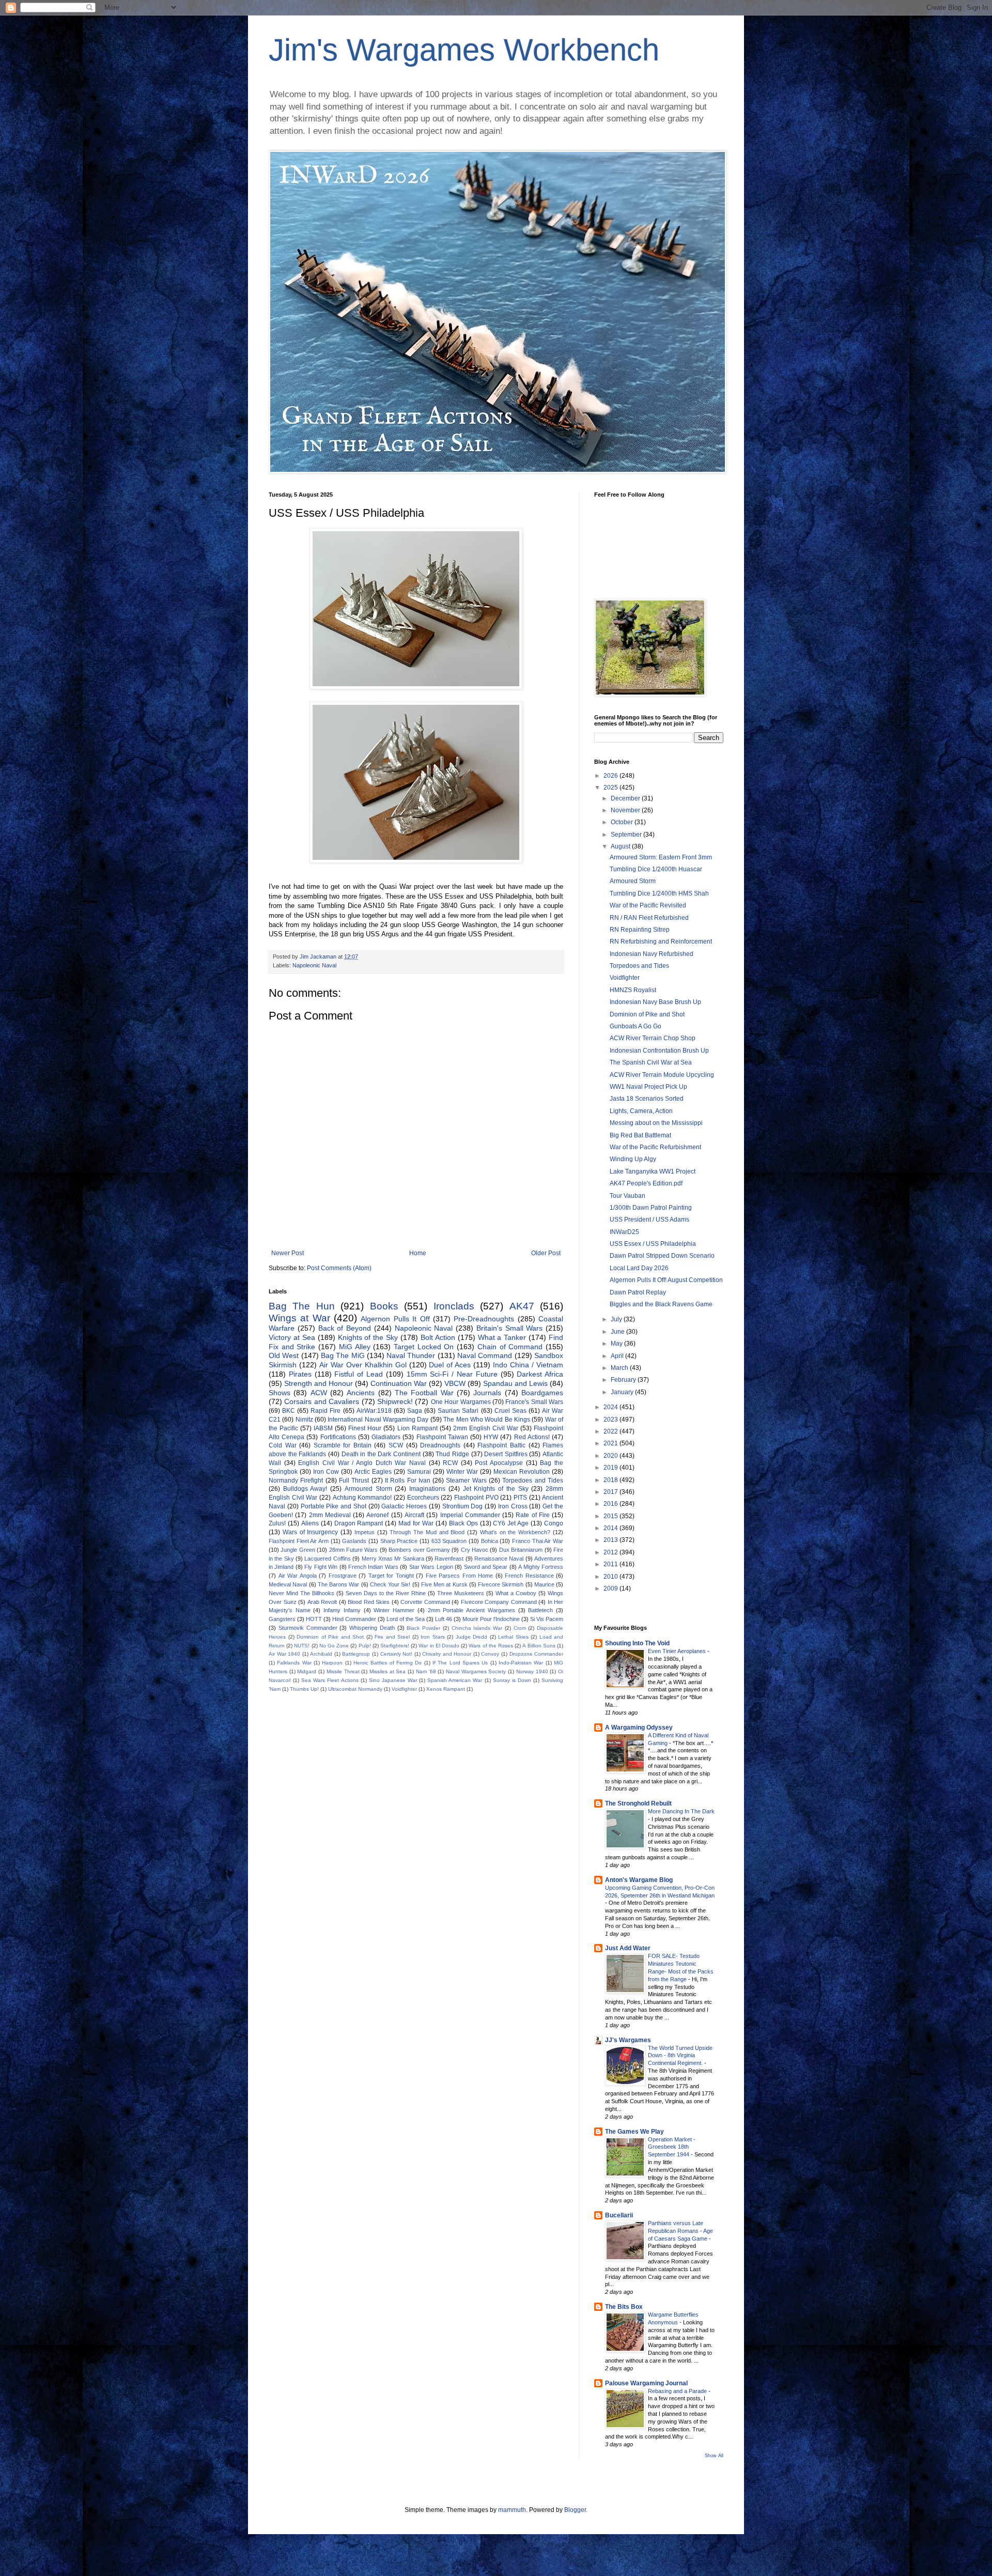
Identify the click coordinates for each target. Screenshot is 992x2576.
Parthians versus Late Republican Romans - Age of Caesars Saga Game (680, 2231)
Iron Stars (433, 1637)
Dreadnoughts (440, 1445)
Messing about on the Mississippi (656, 1123)
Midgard (307, 1671)
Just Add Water (628, 1948)
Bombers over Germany (419, 1550)
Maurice (544, 1584)
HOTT (314, 1619)
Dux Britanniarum (521, 1550)
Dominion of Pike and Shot (330, 1637)
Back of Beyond (345, 1328)
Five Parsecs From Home (460, 1576)
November (626, 810)
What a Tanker (502, 1337)
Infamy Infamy (342, 1610)
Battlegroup (356, 1654)
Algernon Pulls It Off (395, 1319)
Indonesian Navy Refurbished (652, 954)
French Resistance (529, 1576)
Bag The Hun (302, 1306)
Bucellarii (619, 2215)
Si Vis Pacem (547, 1619)
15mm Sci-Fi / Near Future (452, 1374)
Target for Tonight (391, 1576)
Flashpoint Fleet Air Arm (299, 1541)
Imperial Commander (470, 1515)
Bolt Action (438, 1337)
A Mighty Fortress (541, 1567)
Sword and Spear (486, 1567)
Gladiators (386, 1437)
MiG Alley (355, 1347)
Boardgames (542, 1393)
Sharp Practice (399, 1541)
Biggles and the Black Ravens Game (661, 1304)
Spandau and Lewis (515, 1383)
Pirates (300, 1374)
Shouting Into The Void (637, 1643)
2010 (611, 1577)
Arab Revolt (322, 1602)
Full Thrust (354, 1480)
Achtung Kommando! (362, 1498)
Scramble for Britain (343, 1445)
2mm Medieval (330, 1515)
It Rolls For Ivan (408, 1480)
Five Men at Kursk (444, 1584)
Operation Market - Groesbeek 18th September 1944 (672, 2147)
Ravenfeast (449, 1559)
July (617, 1319)
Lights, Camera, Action (641, 1111)
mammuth (512, 2510)
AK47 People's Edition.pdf (646, 1183)
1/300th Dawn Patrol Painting (651, 1208)
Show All (714, 2456)
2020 (611, 1456)
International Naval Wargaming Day (378, 1420)
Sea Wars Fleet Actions (330, 1680)
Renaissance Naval (499, 1559)
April (618, 1356)
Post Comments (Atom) (339, 1268)
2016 (611, 1504)
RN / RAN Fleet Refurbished (649, 918)
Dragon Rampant (359, 1523)
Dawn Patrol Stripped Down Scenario (662, 1256)
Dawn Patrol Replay (638, 1292)
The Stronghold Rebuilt (638, 1803)
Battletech (540, 1610)
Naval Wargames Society (476, 1671)
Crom (520, 1628)
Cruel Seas (510, 1411)
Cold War (283, 1445)
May (617, 1344)
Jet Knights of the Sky (496, 1489)
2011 (611, 1564)
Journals (487, 1393)
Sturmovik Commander (308, 1628)
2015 (611, 1516)
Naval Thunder (411, 1355)
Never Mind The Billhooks (301, 1593)
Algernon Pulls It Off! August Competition (666, 1280)
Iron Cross (513, 1506)
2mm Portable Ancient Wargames (471, 1610)
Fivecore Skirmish (501, 1584)
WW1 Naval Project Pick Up (648, 1087)
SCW (396, 1445)
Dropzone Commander (537, 1654)
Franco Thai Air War (538, 1541)
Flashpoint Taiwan (442, 1437)
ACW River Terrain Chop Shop (653, 1038)
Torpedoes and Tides (533, 1480)
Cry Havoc (475, 1550)
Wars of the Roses (491, 1646)
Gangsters (282, 1619)
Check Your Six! (390, 1584)
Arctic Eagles (373, 1472)
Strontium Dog (463, 1506)
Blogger (575, 2510)
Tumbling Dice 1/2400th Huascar (656, 869)
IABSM (323, 1428)
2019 (611, 1468)
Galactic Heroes (404, 1506)
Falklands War (294, 1663)
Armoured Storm (368, 1489)
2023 (611, 1420)
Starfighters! (395, 1646)
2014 (611, 1528)
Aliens (310, 1523)
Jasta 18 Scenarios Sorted (647, 1099)
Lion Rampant (417, 1428)
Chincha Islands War (477, 1628)
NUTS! (302, 1646)
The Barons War (339, 1584)
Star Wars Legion (431, 1567)
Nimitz (304, 1420)
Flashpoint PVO (476, 1498)
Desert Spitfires (506, 1454)
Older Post (546, 1253)
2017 (611, 1492)
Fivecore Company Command (499, 1602)
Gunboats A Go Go (636, 1026)
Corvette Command (425, 1602)
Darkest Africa (540, 1374)
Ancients (361, 1393)
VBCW (455, 1383)
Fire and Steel (392, 1637)
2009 (611, 1588)
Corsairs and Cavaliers (322, 1401)
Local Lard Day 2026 (639, 1268)
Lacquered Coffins (327, 1559)
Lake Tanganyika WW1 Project (653, 1171)
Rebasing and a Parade (678, 2391)
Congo (554, 1523)
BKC (289, 1411)
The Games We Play (634, 2132)
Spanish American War (455, 1680)
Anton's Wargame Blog (639, 1880)
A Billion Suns (539, 1646)
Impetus (365, 1532)
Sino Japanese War (393, 1680)
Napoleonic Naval (314, 965)
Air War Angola (298, 1576)
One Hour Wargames (461, 1402)
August (621, 846)
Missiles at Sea (388, 1671)
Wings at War (299, 1318)
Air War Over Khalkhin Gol (363, 1365)
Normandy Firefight (296, 1480)
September (627, 835)
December (626, 798)
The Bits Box (624, 2307)
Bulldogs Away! (305, 1489)
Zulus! (277, 1523)
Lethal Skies (513, 1637)
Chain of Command (510, 1347)
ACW (319, 1393)
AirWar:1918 (374, 1411)
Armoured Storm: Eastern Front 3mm (661, 857)
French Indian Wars (373, 1567)
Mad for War (416, 1523)
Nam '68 (426, 1671)
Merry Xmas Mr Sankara (393, 1559)
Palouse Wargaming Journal (646, 2383)
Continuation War (399, 1383)
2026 (611, 776)
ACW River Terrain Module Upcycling (662, 1075)
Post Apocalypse (499, 1463)
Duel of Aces (450, 1365)
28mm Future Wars (354, 1550)
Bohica (490, 1541)
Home (418, 1253)
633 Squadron (449, 1541)
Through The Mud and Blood (427, 1532)
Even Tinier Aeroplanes (678, 1651)
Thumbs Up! (304, 1689)
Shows (280, 1393)
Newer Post (288, 1253)
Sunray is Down (512, 1680)
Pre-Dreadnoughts (484, 1319)
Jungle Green (298, 1550)
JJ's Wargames (628, 2040)
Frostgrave (343, 1576)
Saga (415, 1411)
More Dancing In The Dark (681, 1811)
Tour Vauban (627, 1196)
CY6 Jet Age (511, 1523)
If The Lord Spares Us (460, 1663)
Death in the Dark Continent (381, 1454)
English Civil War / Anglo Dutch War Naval (362, 1463)
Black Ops (463, 1523)
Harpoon (332, 1663)
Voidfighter (404, 1689)
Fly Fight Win (321, 1567)
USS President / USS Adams (649, 1220)
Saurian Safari (458, 1411)
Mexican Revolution (522, 1472)
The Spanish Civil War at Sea (651, 1062)
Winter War (462, 1472)
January (623, 1392)
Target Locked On (424, 1347)
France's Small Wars (534, 1402)
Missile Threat (343, 1671)
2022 (611, 1431)
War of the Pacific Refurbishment (655, 1147)
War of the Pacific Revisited (648, 905)
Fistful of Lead (359, 1374)
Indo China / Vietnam (528, 1365)
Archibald (321, 1654)
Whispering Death (372, 1628)
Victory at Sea (292, 1337)
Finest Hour (365, 1428)
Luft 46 (444, 1619)
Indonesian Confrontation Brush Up (659, 1051)
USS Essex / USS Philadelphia (653, 1244)
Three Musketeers (461, 1593)
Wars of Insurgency (311, 1532)
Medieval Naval (288, 1584)
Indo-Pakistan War (521, 1663)
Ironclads (454, 1306)
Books (384, 1306)
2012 (611, 1552)
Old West (284, 1355)
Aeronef (377, 1515)
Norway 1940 (532, 1671)
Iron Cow (326, 1472)
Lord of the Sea (406, 1619)
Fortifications (338, 1437)
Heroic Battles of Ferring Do (388, 1663)
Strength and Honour (319, 1383)
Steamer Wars (466, 1480)
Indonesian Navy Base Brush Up (655, 1002)
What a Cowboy (516, 1593)
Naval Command (485, 1355)
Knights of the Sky (368, 1337)
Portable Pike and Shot (334, 1506)
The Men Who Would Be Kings (487, 1420)
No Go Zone (334, 1646)
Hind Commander (354, 1619)
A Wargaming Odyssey (639, 1727)
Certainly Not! (397, 1654)
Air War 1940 (284, 1654)
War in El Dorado (439, 1646)
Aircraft (414, 1515)
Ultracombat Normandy (355, 1689)
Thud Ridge (452, 1454)
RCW (450, 1463)
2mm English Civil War (486, 1428)
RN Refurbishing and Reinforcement (661, 942)
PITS (520, 1498)
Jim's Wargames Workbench (464, 50)
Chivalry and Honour (447, 1654)
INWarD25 (624, 1232)
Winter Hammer (394, 1610)
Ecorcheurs (423, 1498)
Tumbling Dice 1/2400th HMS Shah (659, 893)
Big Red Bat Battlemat (640, 1135)
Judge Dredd (472, 1637)
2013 (611, 1540)
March (620, 1368)
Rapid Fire (326, 1411)
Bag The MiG (343, 1355)
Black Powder (423, 1628)
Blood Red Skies (369, 1602)
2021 (611, 1443)
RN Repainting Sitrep (640, 930)
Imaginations (427, 1489)
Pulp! (365, 1646)
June (618, 1332)
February (624, 1380)
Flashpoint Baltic (501, 1445)
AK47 (522, 1306)
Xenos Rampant (446, 1689)
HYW (491, 1437)
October (623, 822)
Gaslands (354, 1541)
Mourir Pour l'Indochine (491, 1619)
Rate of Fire (533, 1515)
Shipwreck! (395, 1401)
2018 (611, 1480)
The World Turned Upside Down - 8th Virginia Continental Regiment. (680, 2056)
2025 (611, 788)
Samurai (419, 1472)
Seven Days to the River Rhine (386, 1593)
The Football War (424, 1393)
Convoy (490, 1654)
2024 (611, 1407)
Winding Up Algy (633, 1159)
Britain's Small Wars (510, 1328)
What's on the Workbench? (515, 1532)
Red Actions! (532, 1437)
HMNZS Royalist (633, 990)
